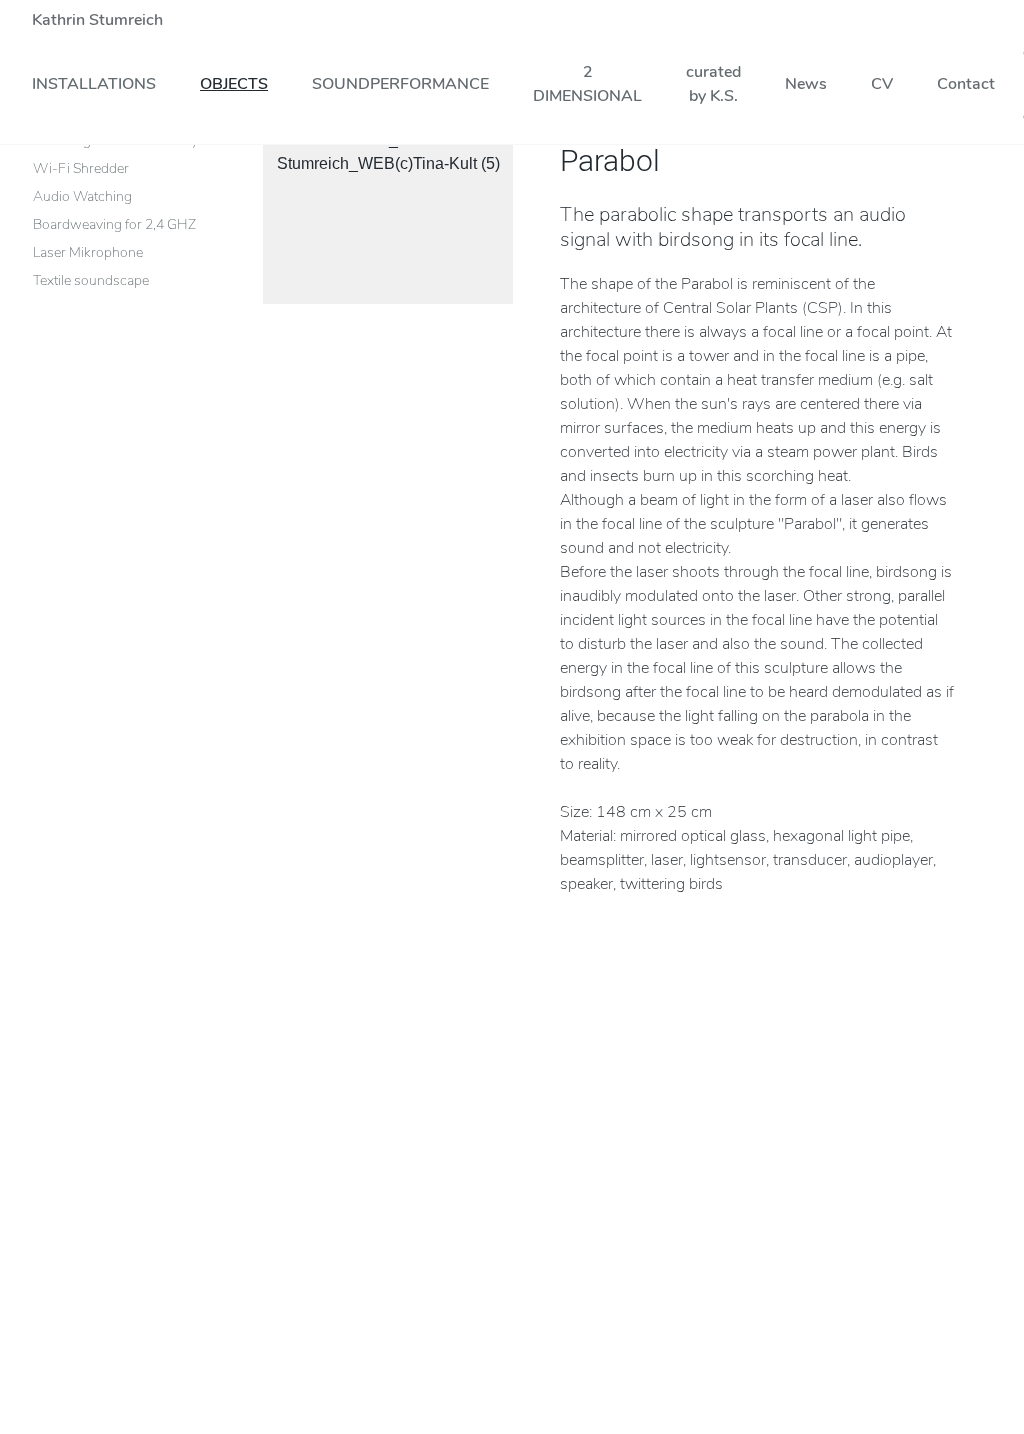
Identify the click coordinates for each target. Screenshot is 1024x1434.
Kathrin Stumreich (97, 20)
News (806, 84)
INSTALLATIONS (94, 84)
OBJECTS (234, 84)
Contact (966, 84)
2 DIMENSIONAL (587, 84)
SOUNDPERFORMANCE (400, 84)
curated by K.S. (713, 84)
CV (882, 84)
